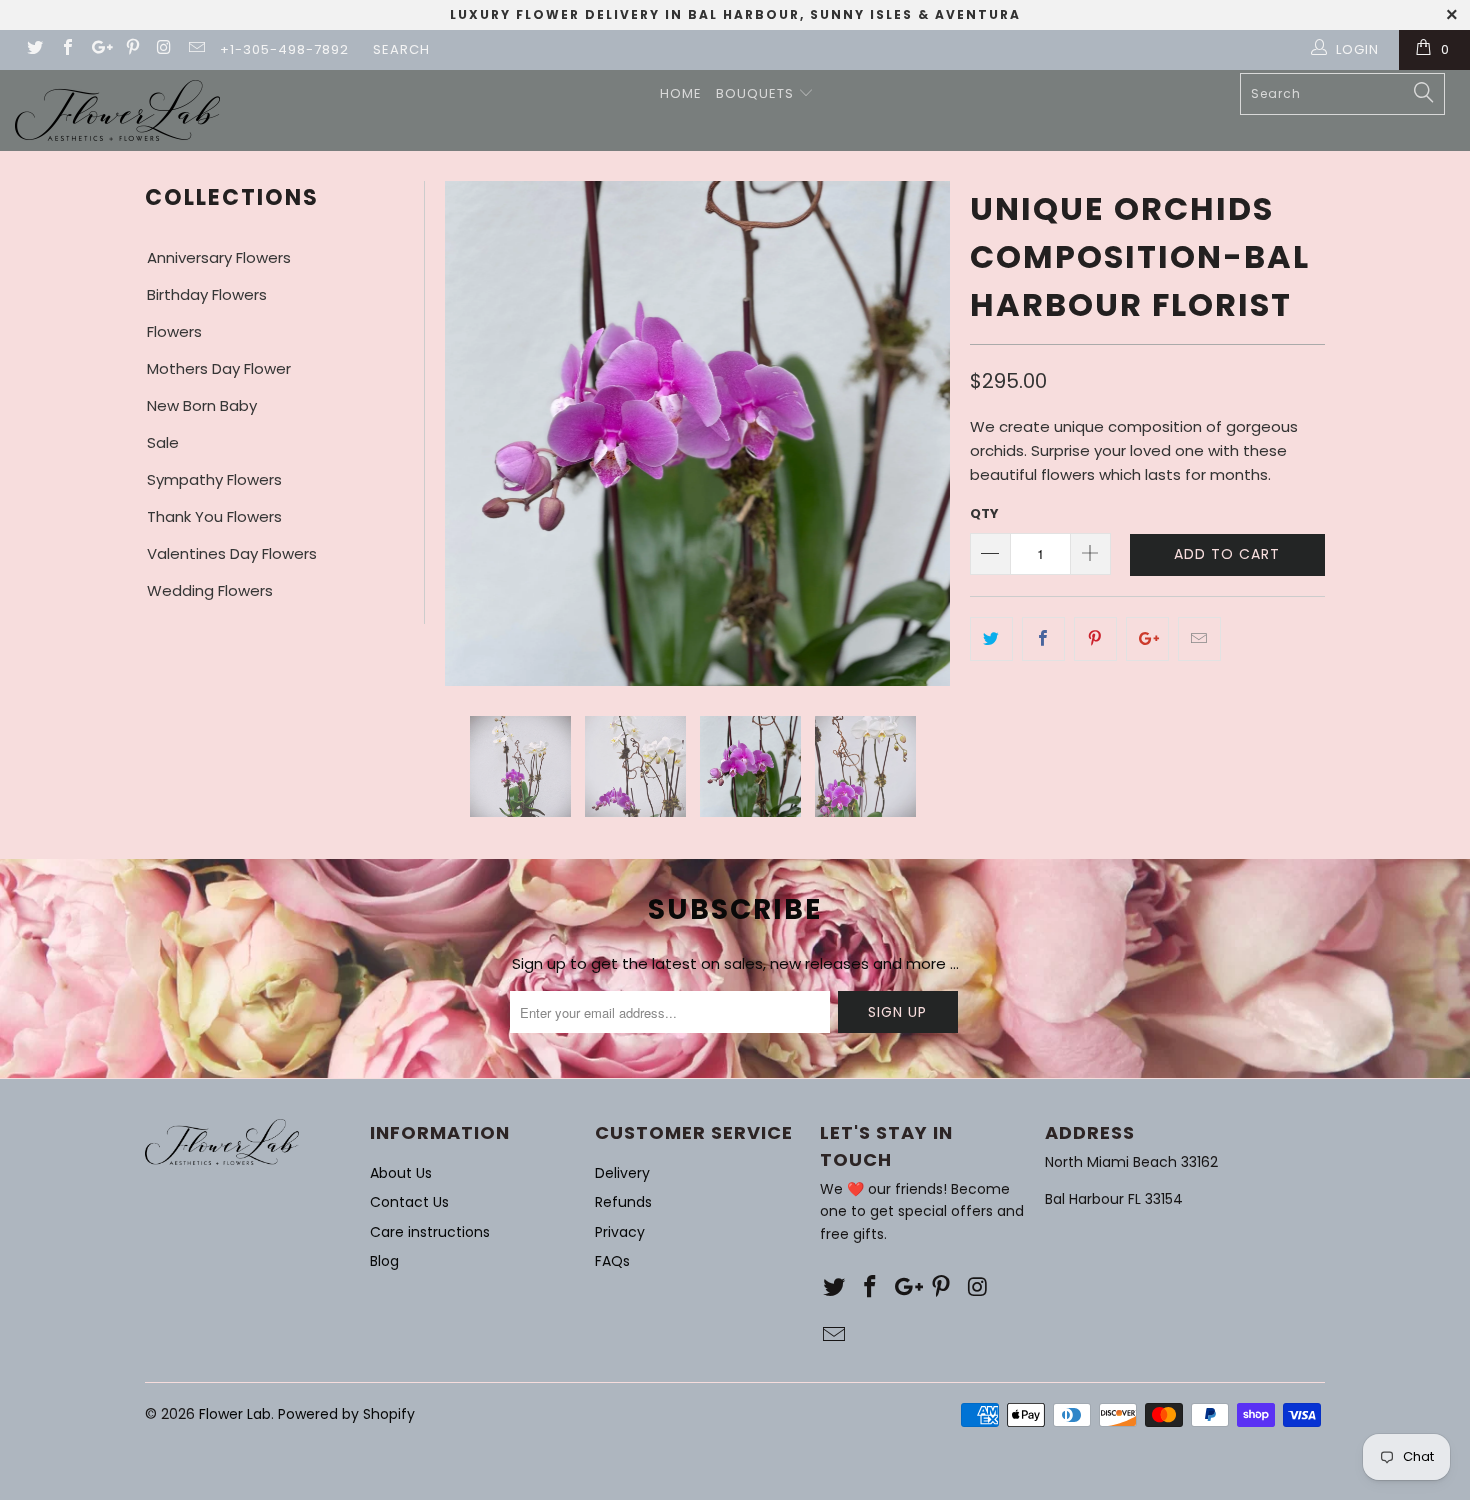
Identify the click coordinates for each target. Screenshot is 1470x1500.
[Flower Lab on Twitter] (34, 49)
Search (401, 49)
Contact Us (409, 1202)
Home (681, 93)
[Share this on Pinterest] (1095, 639)
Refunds (623, 1202)
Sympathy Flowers (214, 479)
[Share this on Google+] (1147, 639)
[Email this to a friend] (1199, 639)
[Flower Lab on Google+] (99, 49)
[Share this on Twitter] (991, 639)
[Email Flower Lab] (196, 49)
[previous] (472, 433)
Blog (384, 1261)
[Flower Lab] (117, 110)
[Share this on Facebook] (1043, 639)
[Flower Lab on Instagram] (164, 49)
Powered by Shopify (346, 1414)
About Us (401, 1173)
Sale (163, 442)
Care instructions (430, 1232)
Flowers (174, 331)
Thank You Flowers (214, 516)
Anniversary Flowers (219, 257)
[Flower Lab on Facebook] (66, 49)
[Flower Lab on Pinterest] (131, 49)
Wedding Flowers (210, 590)
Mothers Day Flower (219, 368)
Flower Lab (235, 1414)
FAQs (612, 1261)
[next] (923, 433)
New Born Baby (202, 405)
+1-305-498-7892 (284, 49)
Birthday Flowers (207, 294)
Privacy (620, 1232)
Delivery (622, 1173)
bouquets (757, 93)
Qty (984, 513)
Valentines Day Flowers (232, 553)
